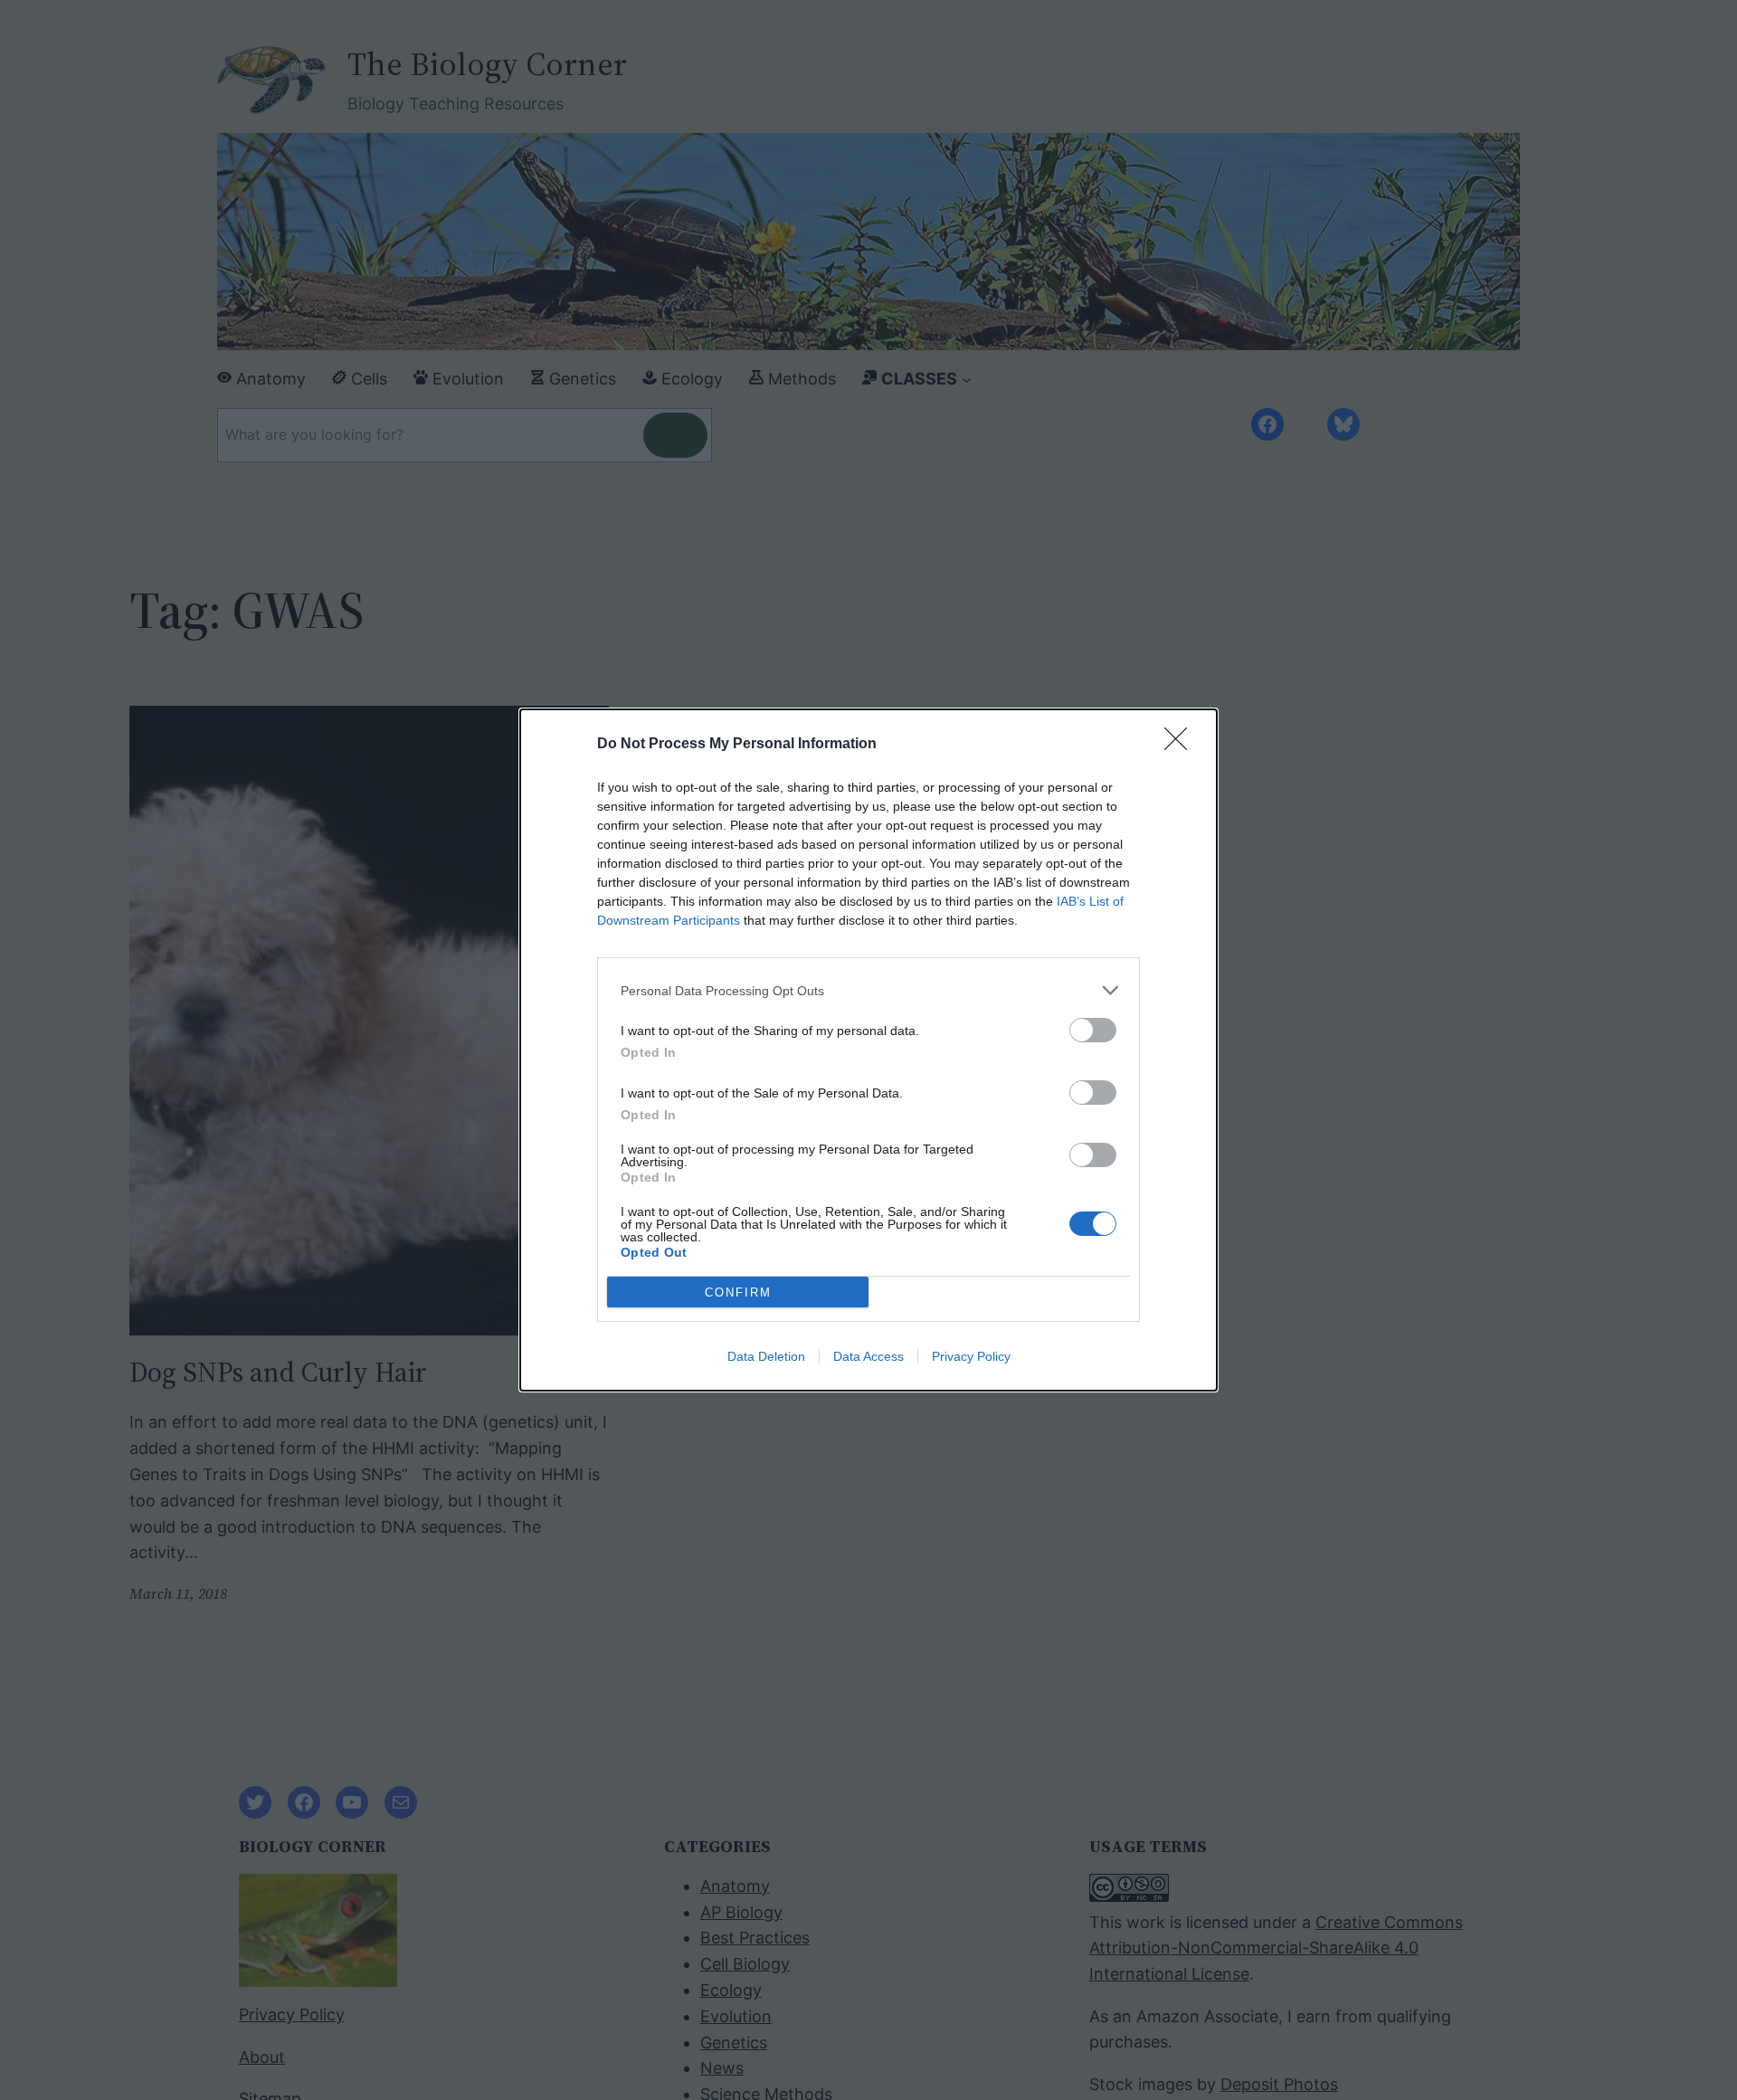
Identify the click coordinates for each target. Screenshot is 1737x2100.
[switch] (1093, 1030)
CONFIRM (738, 1292)
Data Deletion (766, 1356)
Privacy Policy (971, 1356)
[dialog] (868, 1050)
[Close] (1182, 745)
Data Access (868, 1356)
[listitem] (868, 990)
